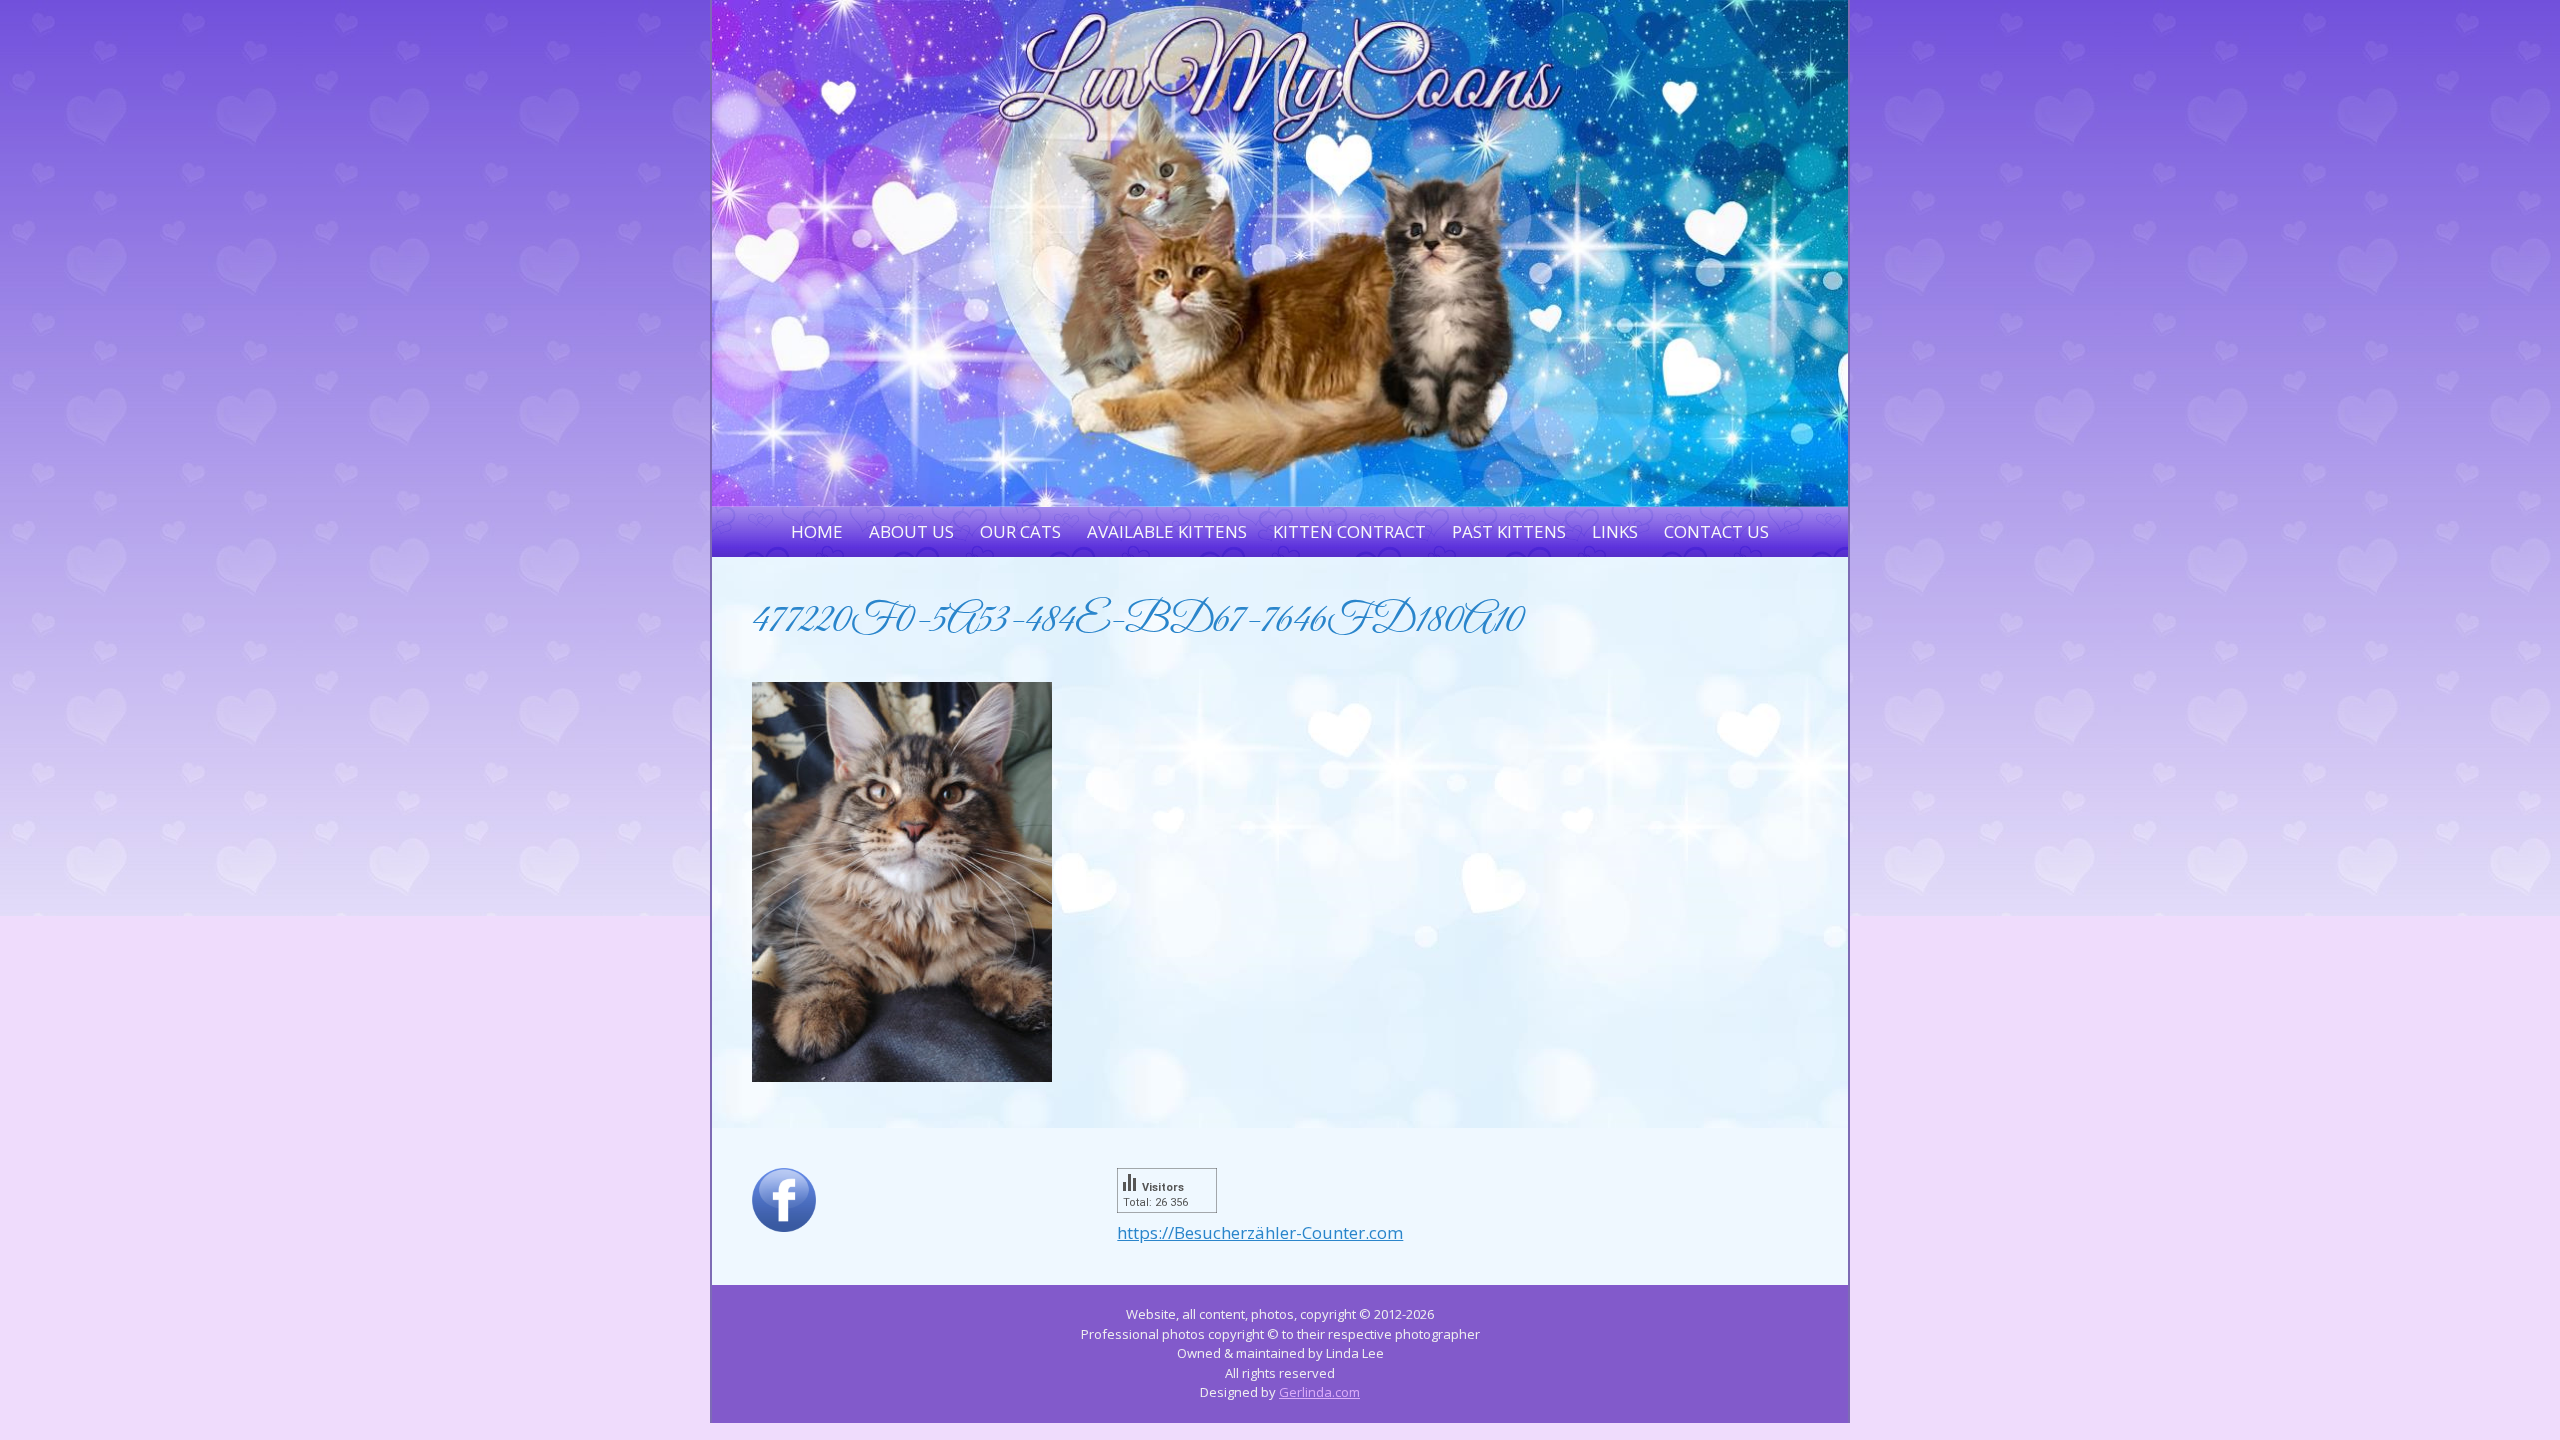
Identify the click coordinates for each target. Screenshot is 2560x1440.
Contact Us (1716, 531)
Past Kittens (1509, 531)
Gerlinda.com (1319, 1392)
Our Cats (1020, 531)
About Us (911, 531)
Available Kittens (1167, 531)
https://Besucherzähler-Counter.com (1260, 1232)
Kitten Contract (1349, 531)
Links (1615, 531)
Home (817, 531)
